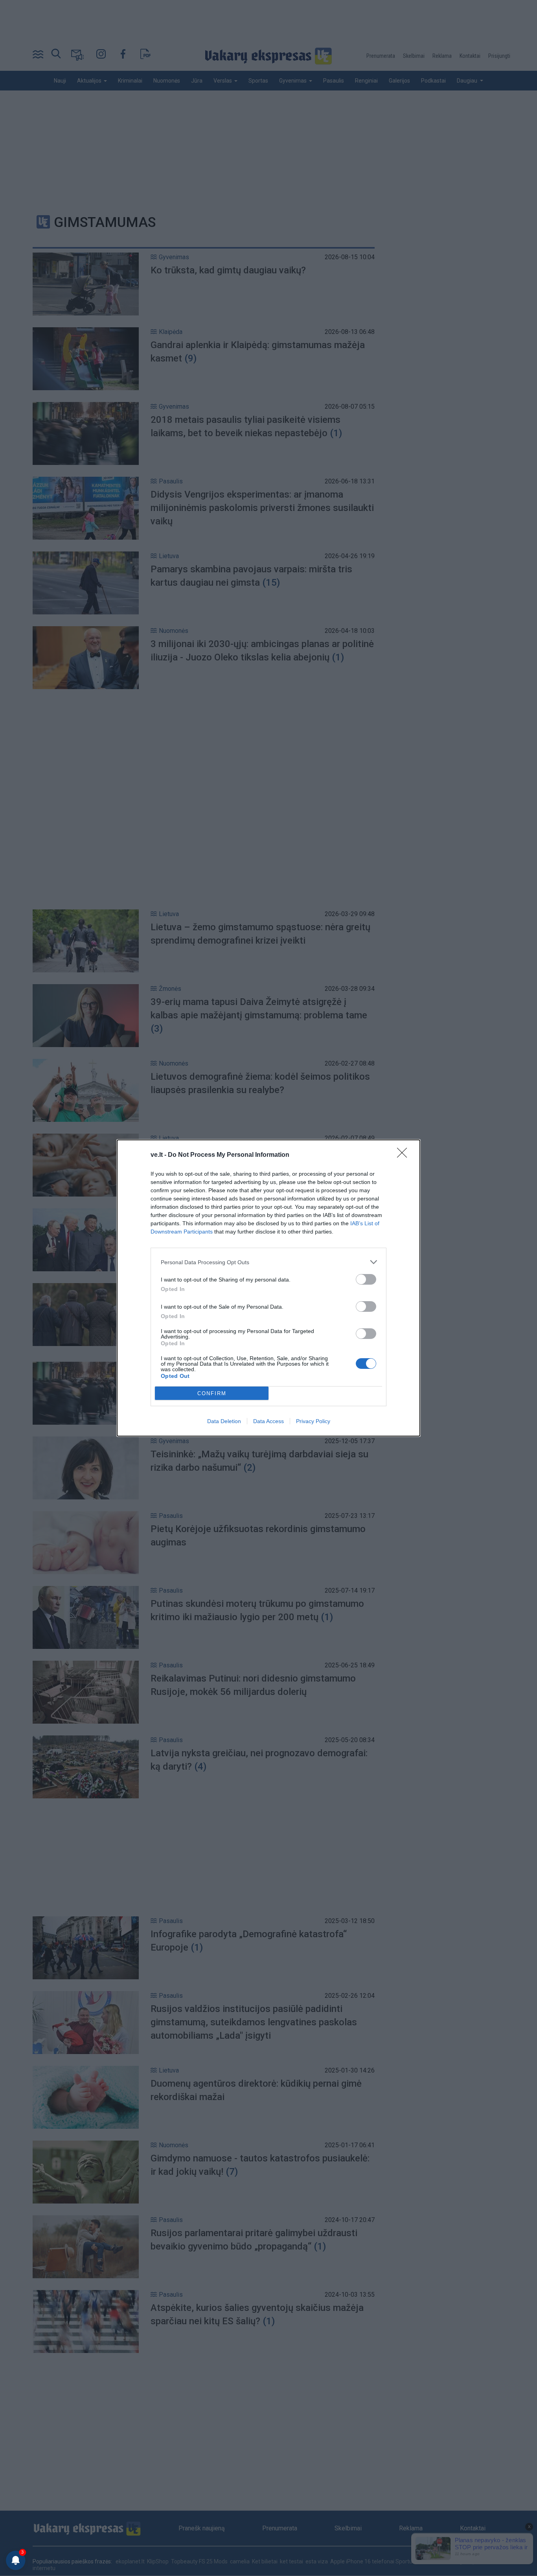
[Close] (405, 1155)
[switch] (366, 1279)
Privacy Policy (313, 1421)
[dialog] (268, 1288)
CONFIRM (212, 1393)
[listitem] (268, 1262)
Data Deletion (224, 1421)
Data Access (268, 1421)
